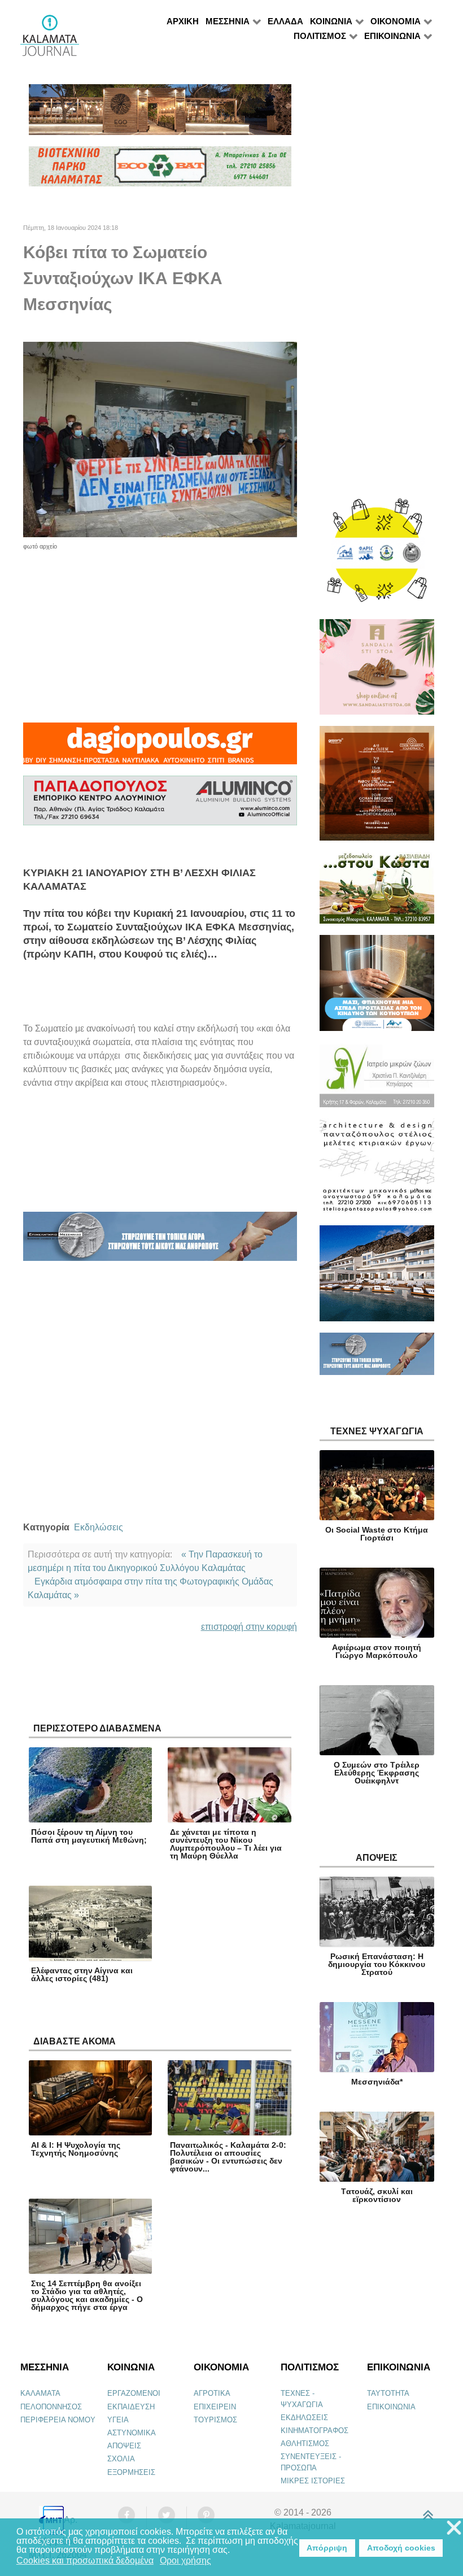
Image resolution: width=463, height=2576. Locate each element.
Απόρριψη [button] (327, 2548)
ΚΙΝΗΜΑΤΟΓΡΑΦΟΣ (315, 2431)
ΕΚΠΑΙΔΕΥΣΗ (131, 2407)
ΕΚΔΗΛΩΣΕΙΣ (304, 2418)
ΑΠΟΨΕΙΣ (124, 2446)
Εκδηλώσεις (99, 1527)
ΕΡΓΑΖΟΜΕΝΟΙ (134, 2393)
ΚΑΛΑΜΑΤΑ (40, 2393)
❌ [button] (454, 2528)
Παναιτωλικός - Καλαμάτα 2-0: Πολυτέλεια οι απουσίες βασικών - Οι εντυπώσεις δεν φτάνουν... (228, 2157)
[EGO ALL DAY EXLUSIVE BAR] (160, 114)
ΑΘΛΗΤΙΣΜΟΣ (305, 2444)
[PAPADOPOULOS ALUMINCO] (160, 805)
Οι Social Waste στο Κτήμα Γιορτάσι (377, 1534)
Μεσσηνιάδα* (377, 2082)
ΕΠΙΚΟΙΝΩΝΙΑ (391, 2407)
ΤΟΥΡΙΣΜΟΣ (215, 2420)
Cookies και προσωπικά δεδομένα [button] (85, 2560)
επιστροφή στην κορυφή (249, 1627)
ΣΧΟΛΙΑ (121, 2459)
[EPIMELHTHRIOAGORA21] (377, 1359)
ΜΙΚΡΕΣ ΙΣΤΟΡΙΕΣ (313, 2481)
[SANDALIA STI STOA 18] (377, 672)
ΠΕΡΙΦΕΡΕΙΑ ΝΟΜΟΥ (58, 2420)
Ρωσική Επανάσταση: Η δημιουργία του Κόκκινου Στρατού (377, 1964)
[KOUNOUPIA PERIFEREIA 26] (377, 988)
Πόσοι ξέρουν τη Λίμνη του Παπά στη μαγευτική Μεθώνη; (89, 1836)
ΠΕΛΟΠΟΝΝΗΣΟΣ (51, 2407)
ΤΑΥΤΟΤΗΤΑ (388, 2393)
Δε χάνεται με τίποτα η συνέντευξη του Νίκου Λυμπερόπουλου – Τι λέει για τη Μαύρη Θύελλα (226, 1844)
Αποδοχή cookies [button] (401, 2548)
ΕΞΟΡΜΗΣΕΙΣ (131, 2472)
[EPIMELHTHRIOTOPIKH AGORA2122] (160, 1241)
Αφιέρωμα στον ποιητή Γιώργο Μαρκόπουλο (377, 1651)
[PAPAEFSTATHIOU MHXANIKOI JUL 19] (377, 1278)
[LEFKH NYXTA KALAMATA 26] (377, 556)
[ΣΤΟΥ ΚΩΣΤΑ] (377, 893)
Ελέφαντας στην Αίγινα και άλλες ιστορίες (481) (82, 1974)
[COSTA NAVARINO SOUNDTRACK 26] (377, 788)
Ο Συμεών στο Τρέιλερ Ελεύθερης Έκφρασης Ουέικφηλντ (377, 1773)
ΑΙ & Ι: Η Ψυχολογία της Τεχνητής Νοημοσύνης (76, 2149)
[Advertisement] (160, 630)
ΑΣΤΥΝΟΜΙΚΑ (132, 2433)
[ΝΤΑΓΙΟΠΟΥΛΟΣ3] (160, 749)
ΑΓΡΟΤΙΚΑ (212, 2393)
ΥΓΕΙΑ (118, 2420)
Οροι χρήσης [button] (185, 2560)
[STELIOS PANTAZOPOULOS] (377, 1171)
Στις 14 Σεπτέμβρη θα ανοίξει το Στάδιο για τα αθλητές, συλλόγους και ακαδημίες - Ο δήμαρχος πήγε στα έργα (87, 2295)
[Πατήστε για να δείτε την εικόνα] (160, 439)
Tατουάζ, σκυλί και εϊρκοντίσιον (377, 2195)
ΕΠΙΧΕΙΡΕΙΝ (215, 2407)
